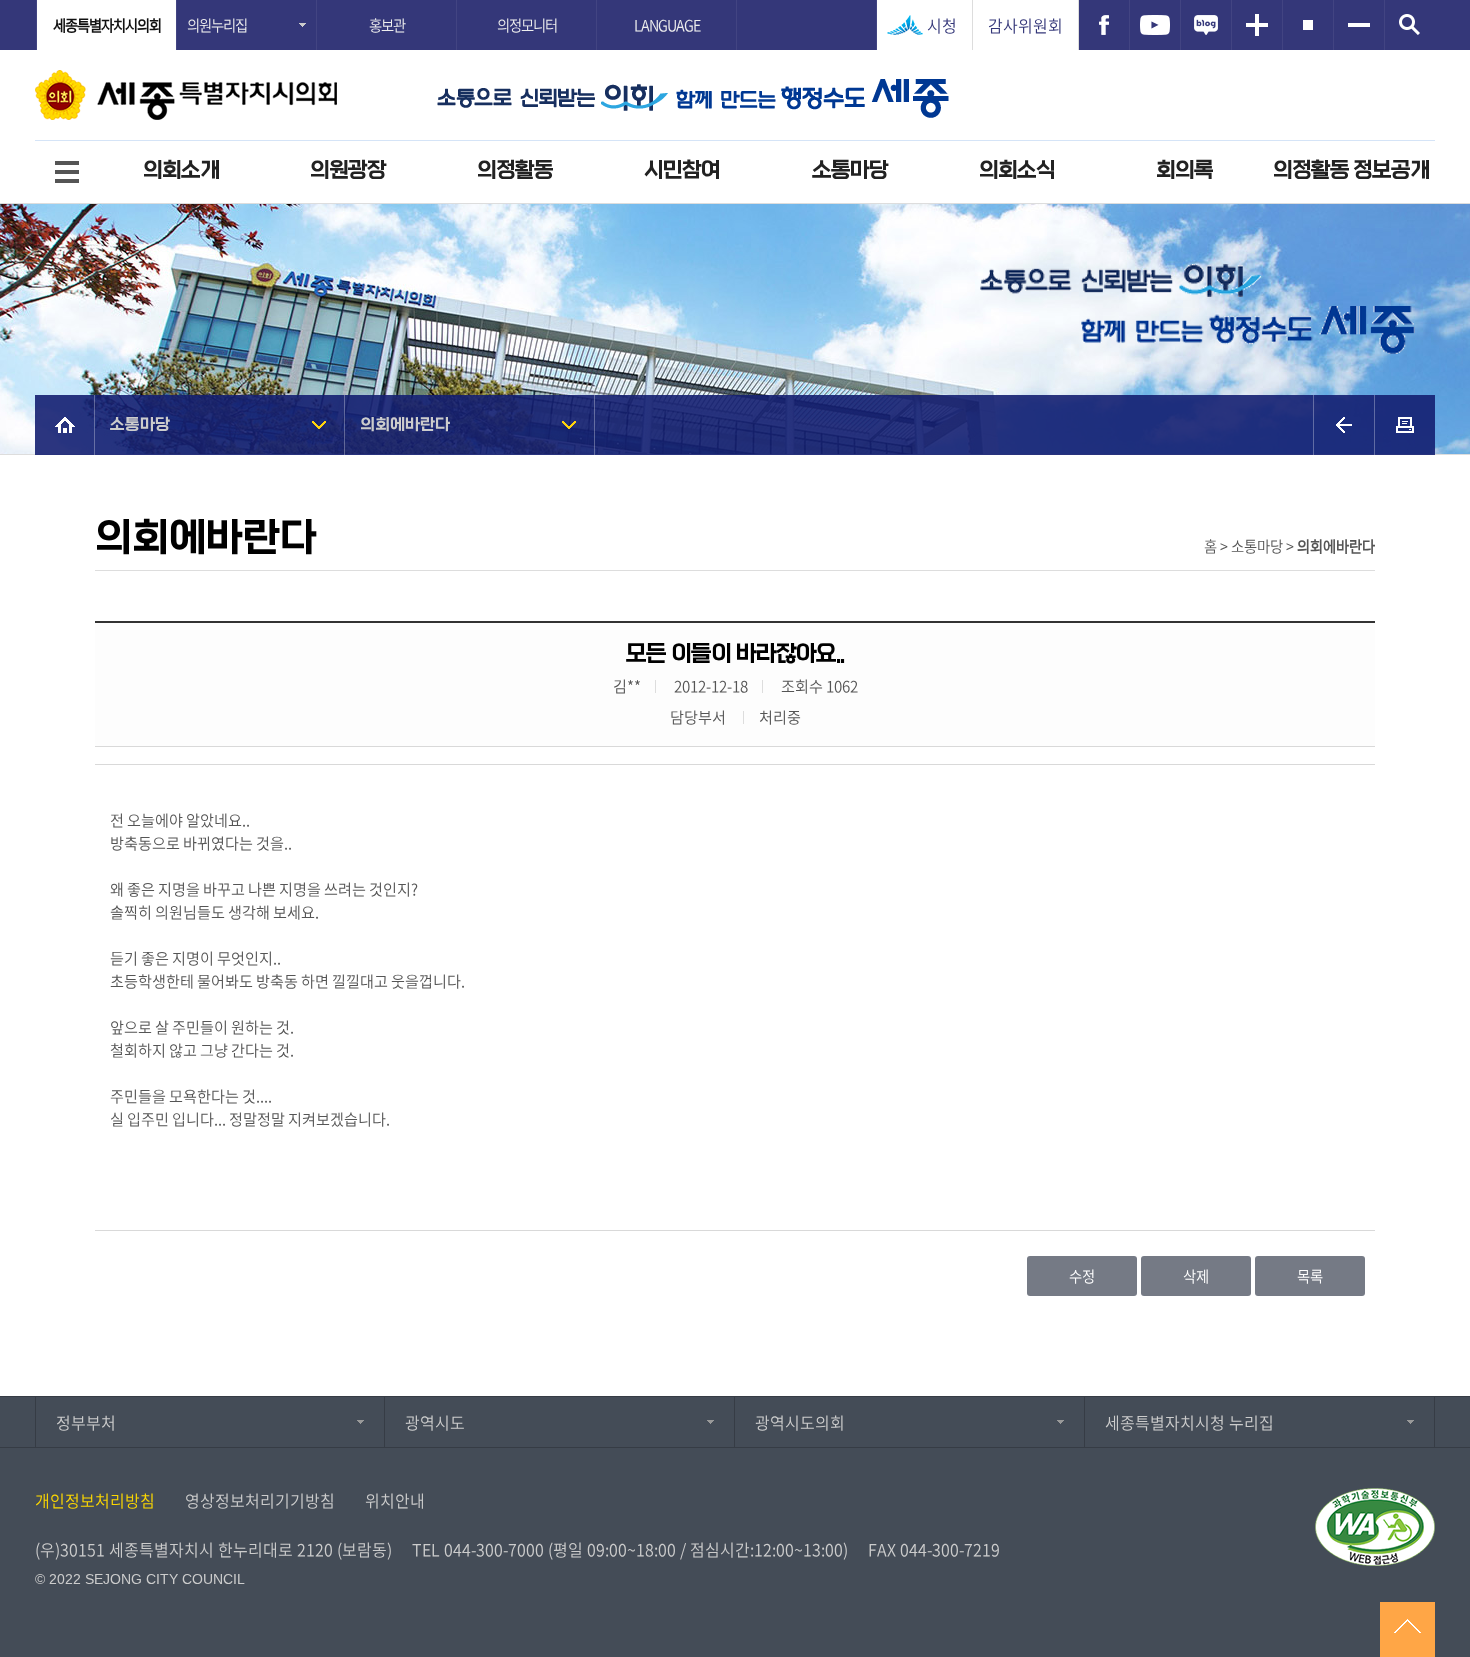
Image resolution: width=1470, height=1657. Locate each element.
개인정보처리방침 (95, 1500)
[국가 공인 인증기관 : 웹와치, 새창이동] (1375, 1527)
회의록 (1184, 170)
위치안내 (395, 1500)
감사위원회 (1025, 25)
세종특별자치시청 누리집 (1189, 1422)
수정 (1082, 1276)
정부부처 (86, 1422)
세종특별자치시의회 (107, 25)
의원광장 (348, 170)
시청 (942, 25)
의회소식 (1017, 170)
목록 (1310, 1276)
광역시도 (435, 1422)
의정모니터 (527, 25)
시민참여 (682, 170)
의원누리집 (217, 25)
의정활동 (515, 170)
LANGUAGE (667, 25)
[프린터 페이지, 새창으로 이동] (1405, 425)
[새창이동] (1104, 25)
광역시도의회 (800, 1422)
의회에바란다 (405, 424)
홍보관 (387, 25)
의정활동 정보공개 (1351, 170)
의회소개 (181, 170)
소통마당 (850, 170)
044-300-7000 (494, 1549)
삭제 (1196, 1276)
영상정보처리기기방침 (260, 1500)
